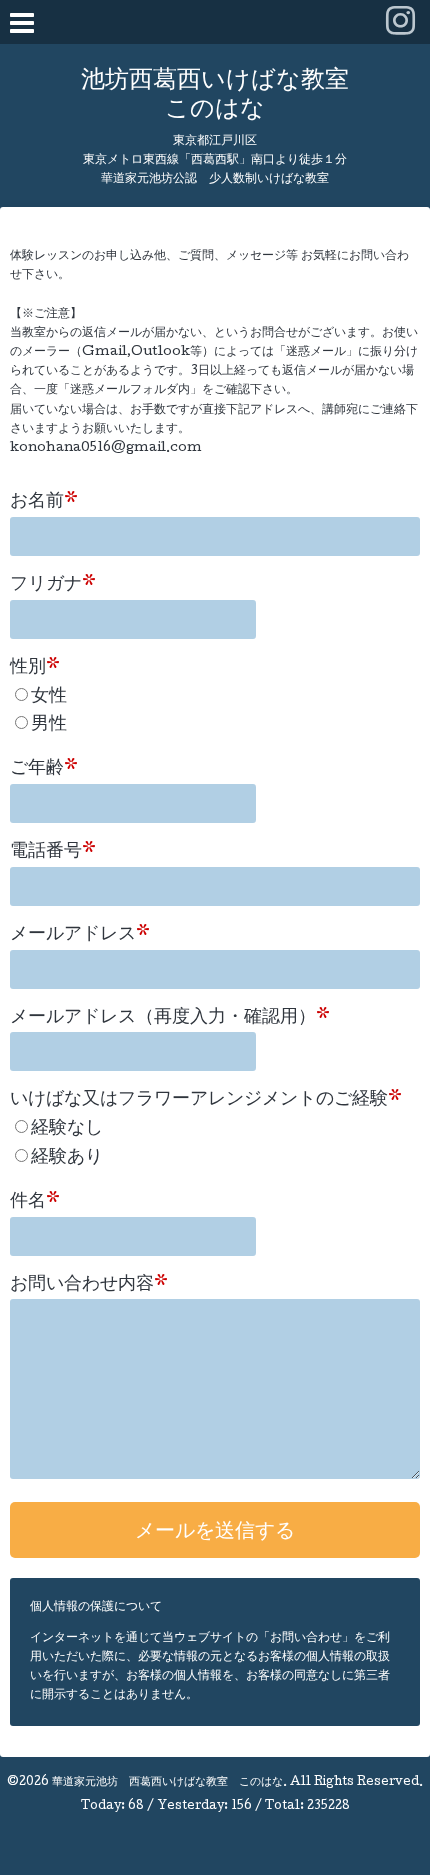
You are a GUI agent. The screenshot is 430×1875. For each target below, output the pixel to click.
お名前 (44, 502)
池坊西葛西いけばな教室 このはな (215, 96)
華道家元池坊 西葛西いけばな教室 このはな (167, 1783)
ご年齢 (44, 769)
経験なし (67, 1129)
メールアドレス (80, 935)
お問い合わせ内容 (89, 1285)
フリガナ (53, 585)
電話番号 (53, 852)
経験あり (67, 1158)
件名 (35, 1202)
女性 (49, 697)
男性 (49, 725)
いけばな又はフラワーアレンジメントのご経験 (206, 1100)
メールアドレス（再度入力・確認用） (170, 1018)
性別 (35, 668)
